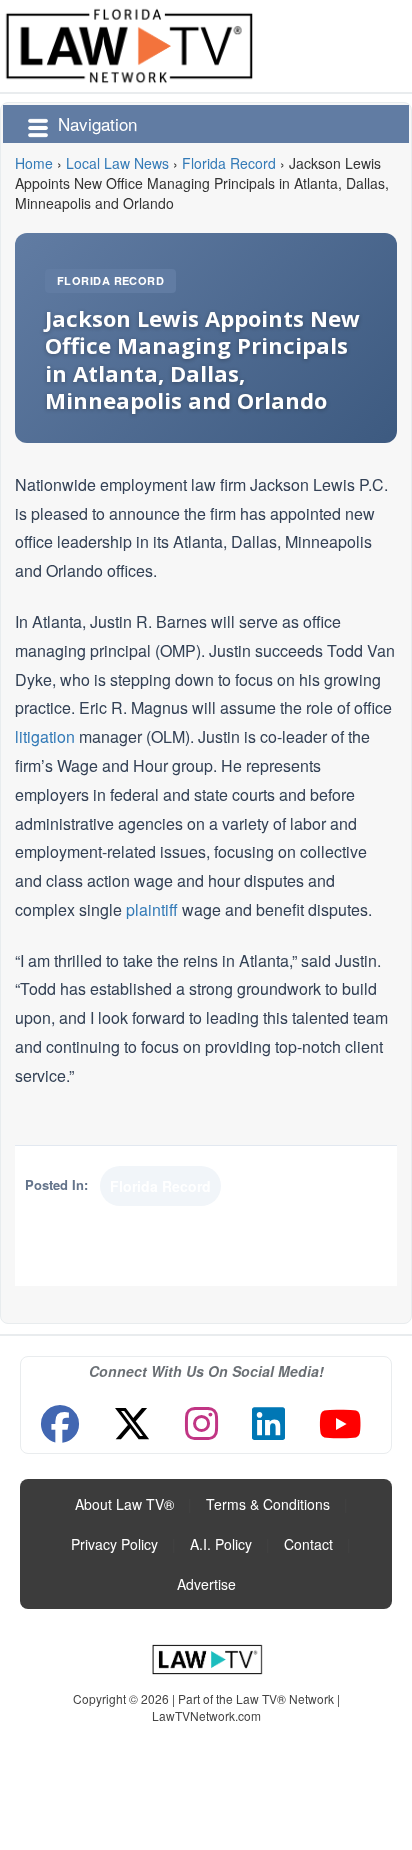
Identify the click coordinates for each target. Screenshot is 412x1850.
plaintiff (152, 909)
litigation (45, 736)
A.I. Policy (221, 1544)
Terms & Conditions (268, 1504)
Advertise (206, 1584)
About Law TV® (124, 1504)
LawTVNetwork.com (206, 1715)
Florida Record (110, 280)
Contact (308, 1544)
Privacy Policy (114, 1544)
